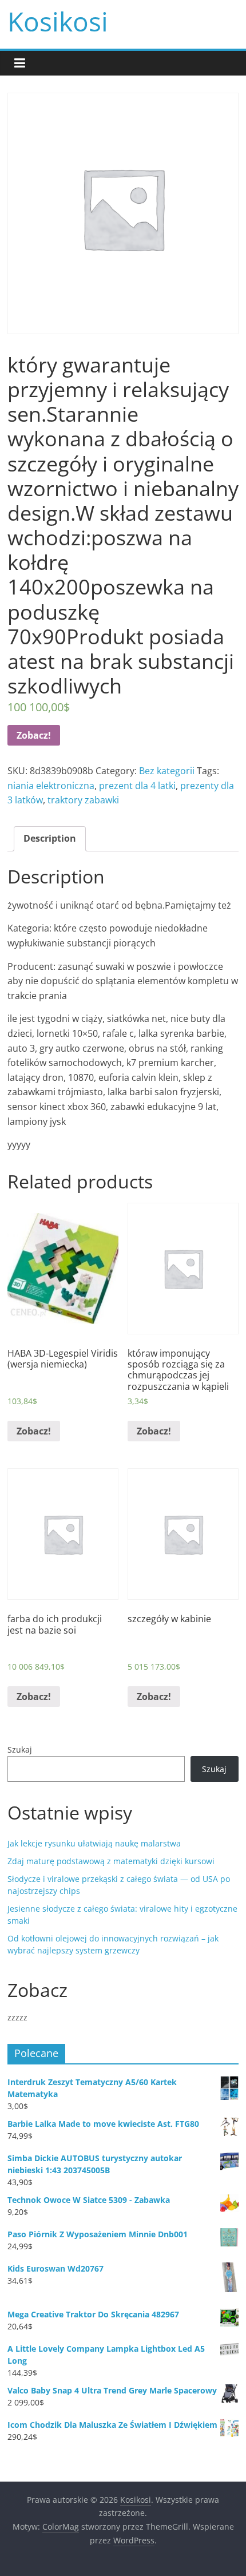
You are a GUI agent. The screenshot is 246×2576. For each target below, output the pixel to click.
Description (50, 838)
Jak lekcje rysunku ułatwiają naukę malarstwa (94, 1843)
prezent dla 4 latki (137, 786)
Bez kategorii (167, 771)
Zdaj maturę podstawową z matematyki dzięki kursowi (111, 1861)
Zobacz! (34, 735)
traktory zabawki (83, 800)
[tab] (50, 839)
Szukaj (20, 1749)
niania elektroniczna (51, 786)
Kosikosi (58, 21)
